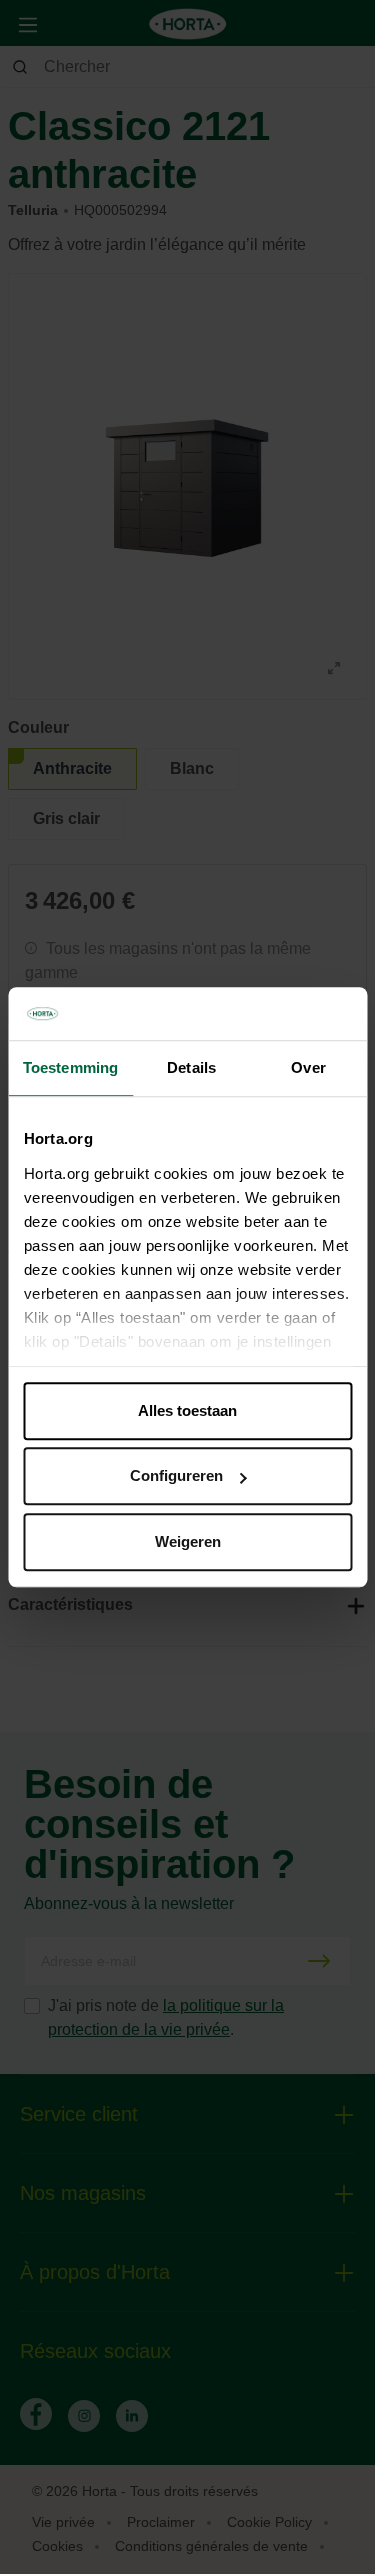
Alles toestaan (187, 1410)
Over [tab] (308, 1067)
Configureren (176, 1475)
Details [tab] (191, 1067)
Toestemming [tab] (70, 1067)
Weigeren (188, 1541)
